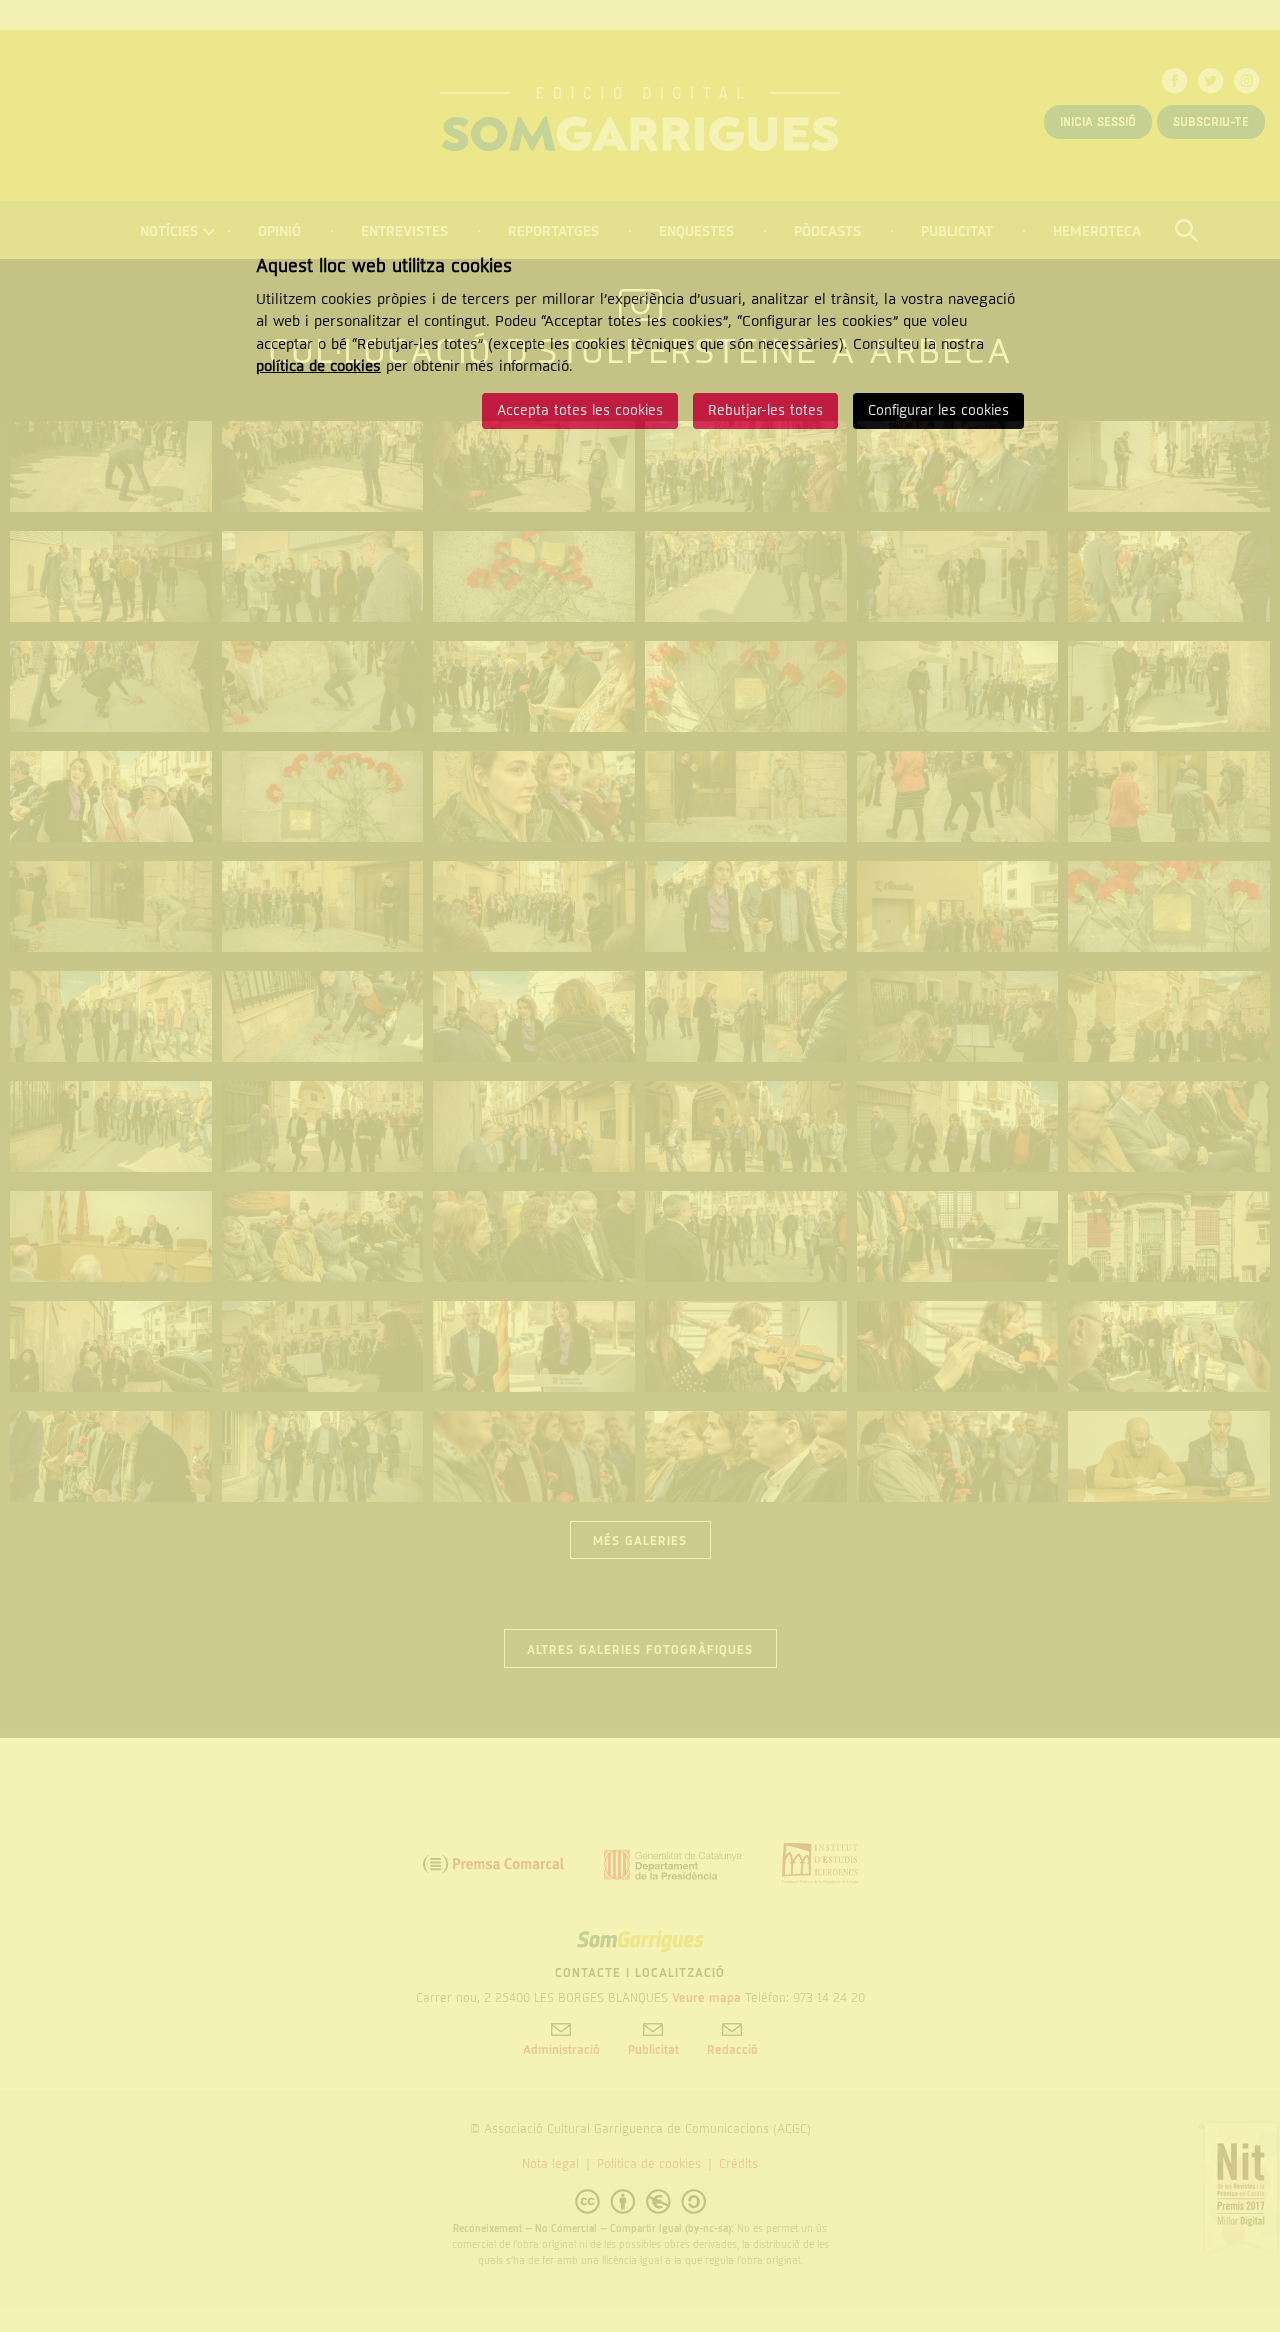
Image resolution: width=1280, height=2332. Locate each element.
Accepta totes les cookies (580, 410)
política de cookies (318, 366)
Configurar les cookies (938, 410)
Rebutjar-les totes (765, 410)
